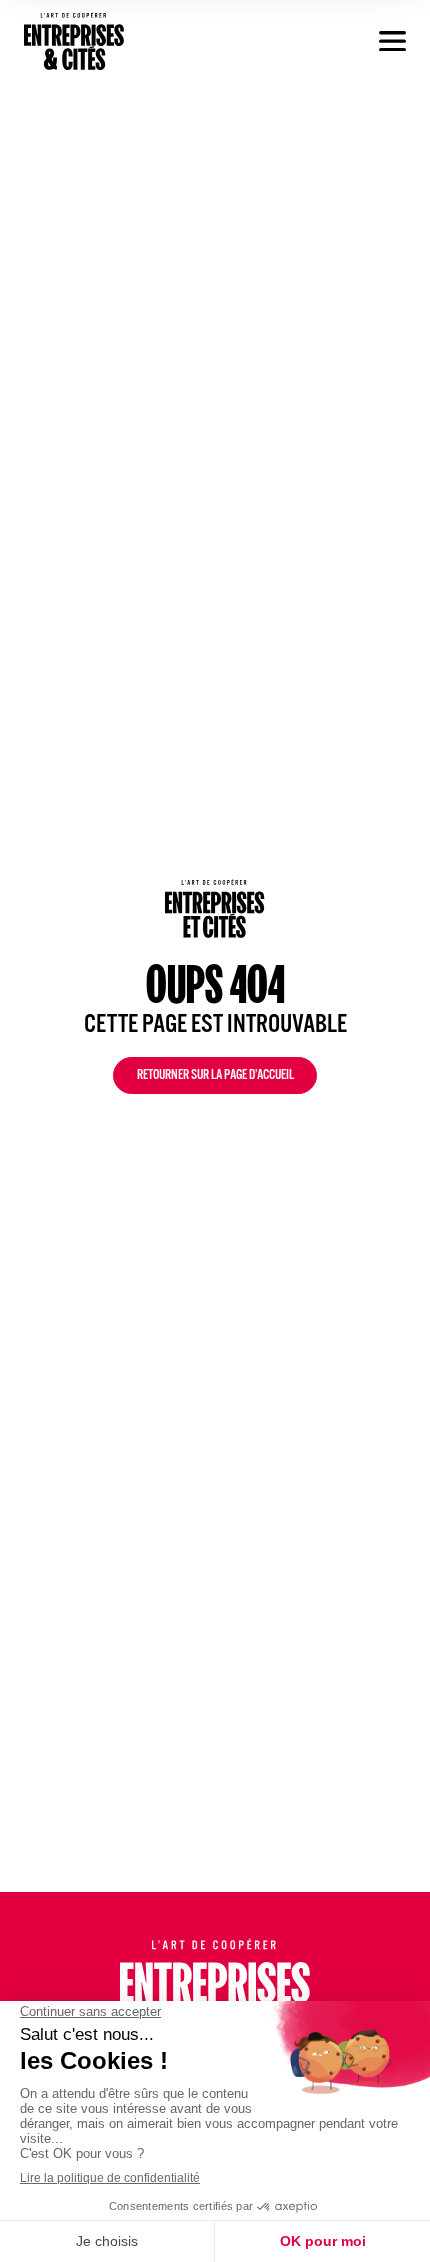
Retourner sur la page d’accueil (215, 1077)
